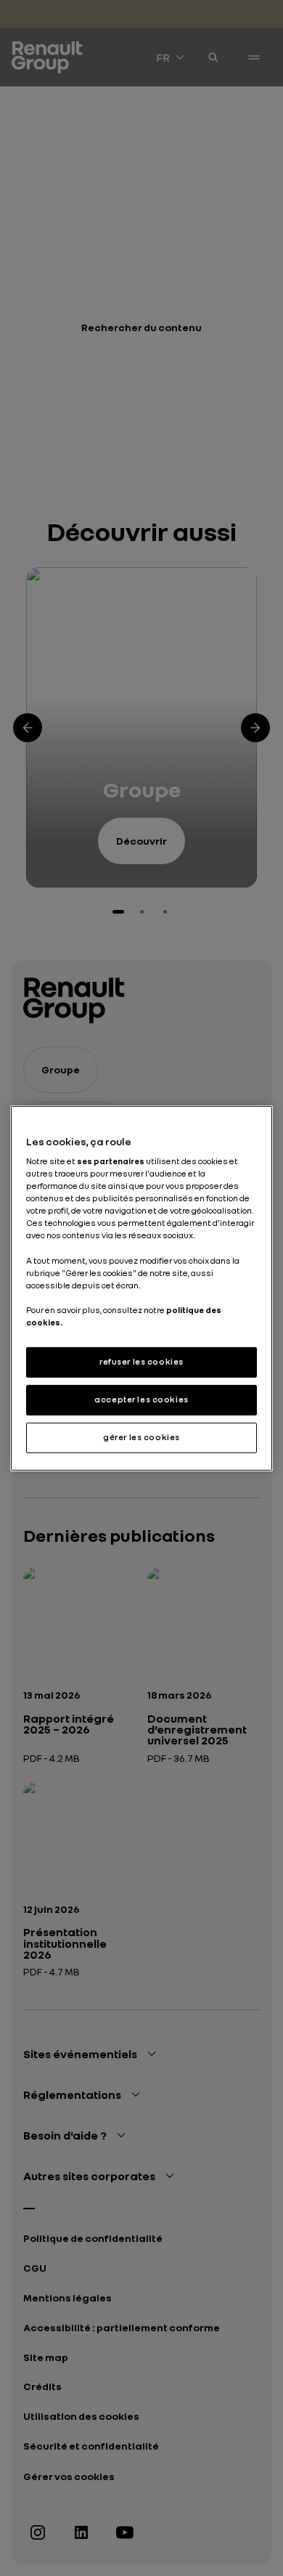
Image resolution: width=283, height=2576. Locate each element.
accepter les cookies (141, 1399)
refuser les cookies (141, 1362)
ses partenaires (111, 1161)
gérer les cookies (141, 1437)
